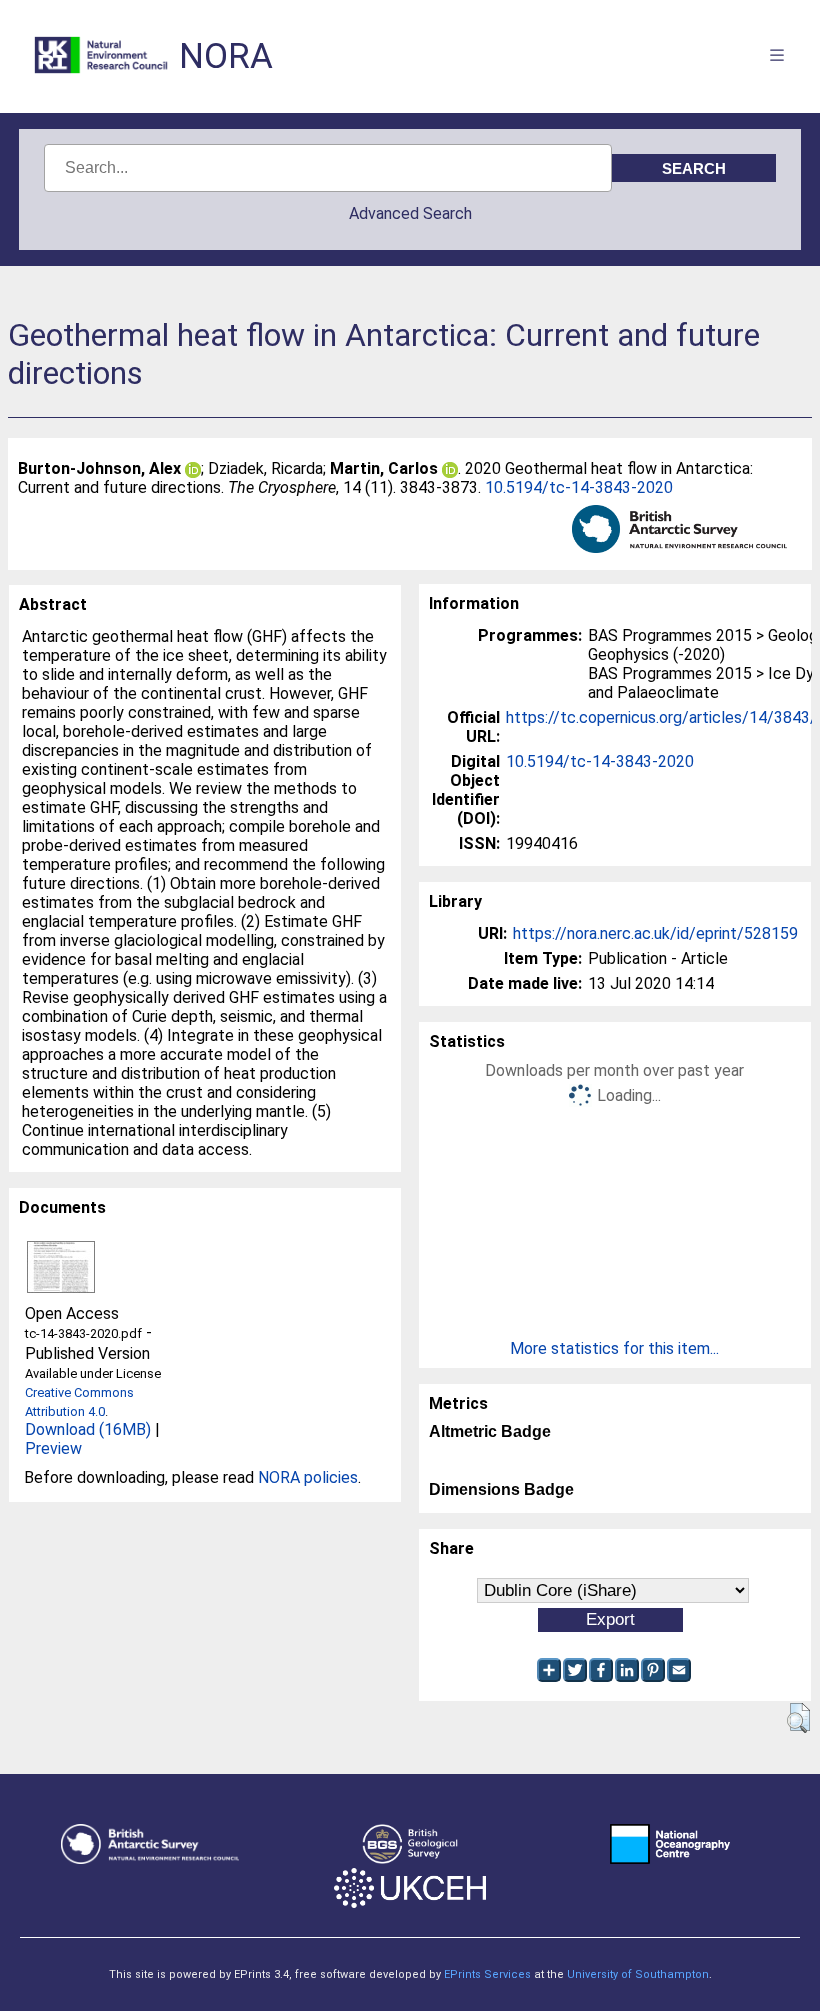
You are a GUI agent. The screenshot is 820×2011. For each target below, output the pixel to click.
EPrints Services (487, 1974)
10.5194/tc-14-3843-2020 (579, 487)
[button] (798, 1718)
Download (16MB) (88, 1429)
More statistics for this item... (614, 1348)
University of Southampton (638, 1974)
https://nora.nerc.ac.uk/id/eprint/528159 (655, 933)
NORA (226, 56)
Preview (53, 1448)
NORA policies (308, 1477)
